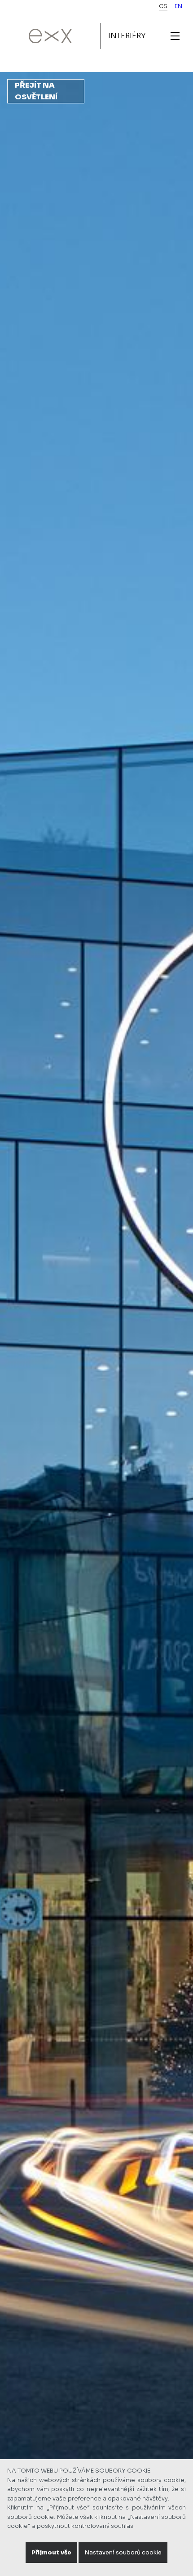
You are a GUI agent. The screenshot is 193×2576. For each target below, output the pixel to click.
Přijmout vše (51, 2553)
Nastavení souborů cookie (123, 2553)
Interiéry (127, 36)
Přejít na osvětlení (36, 91)
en (178, 6)
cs (163, 6)
